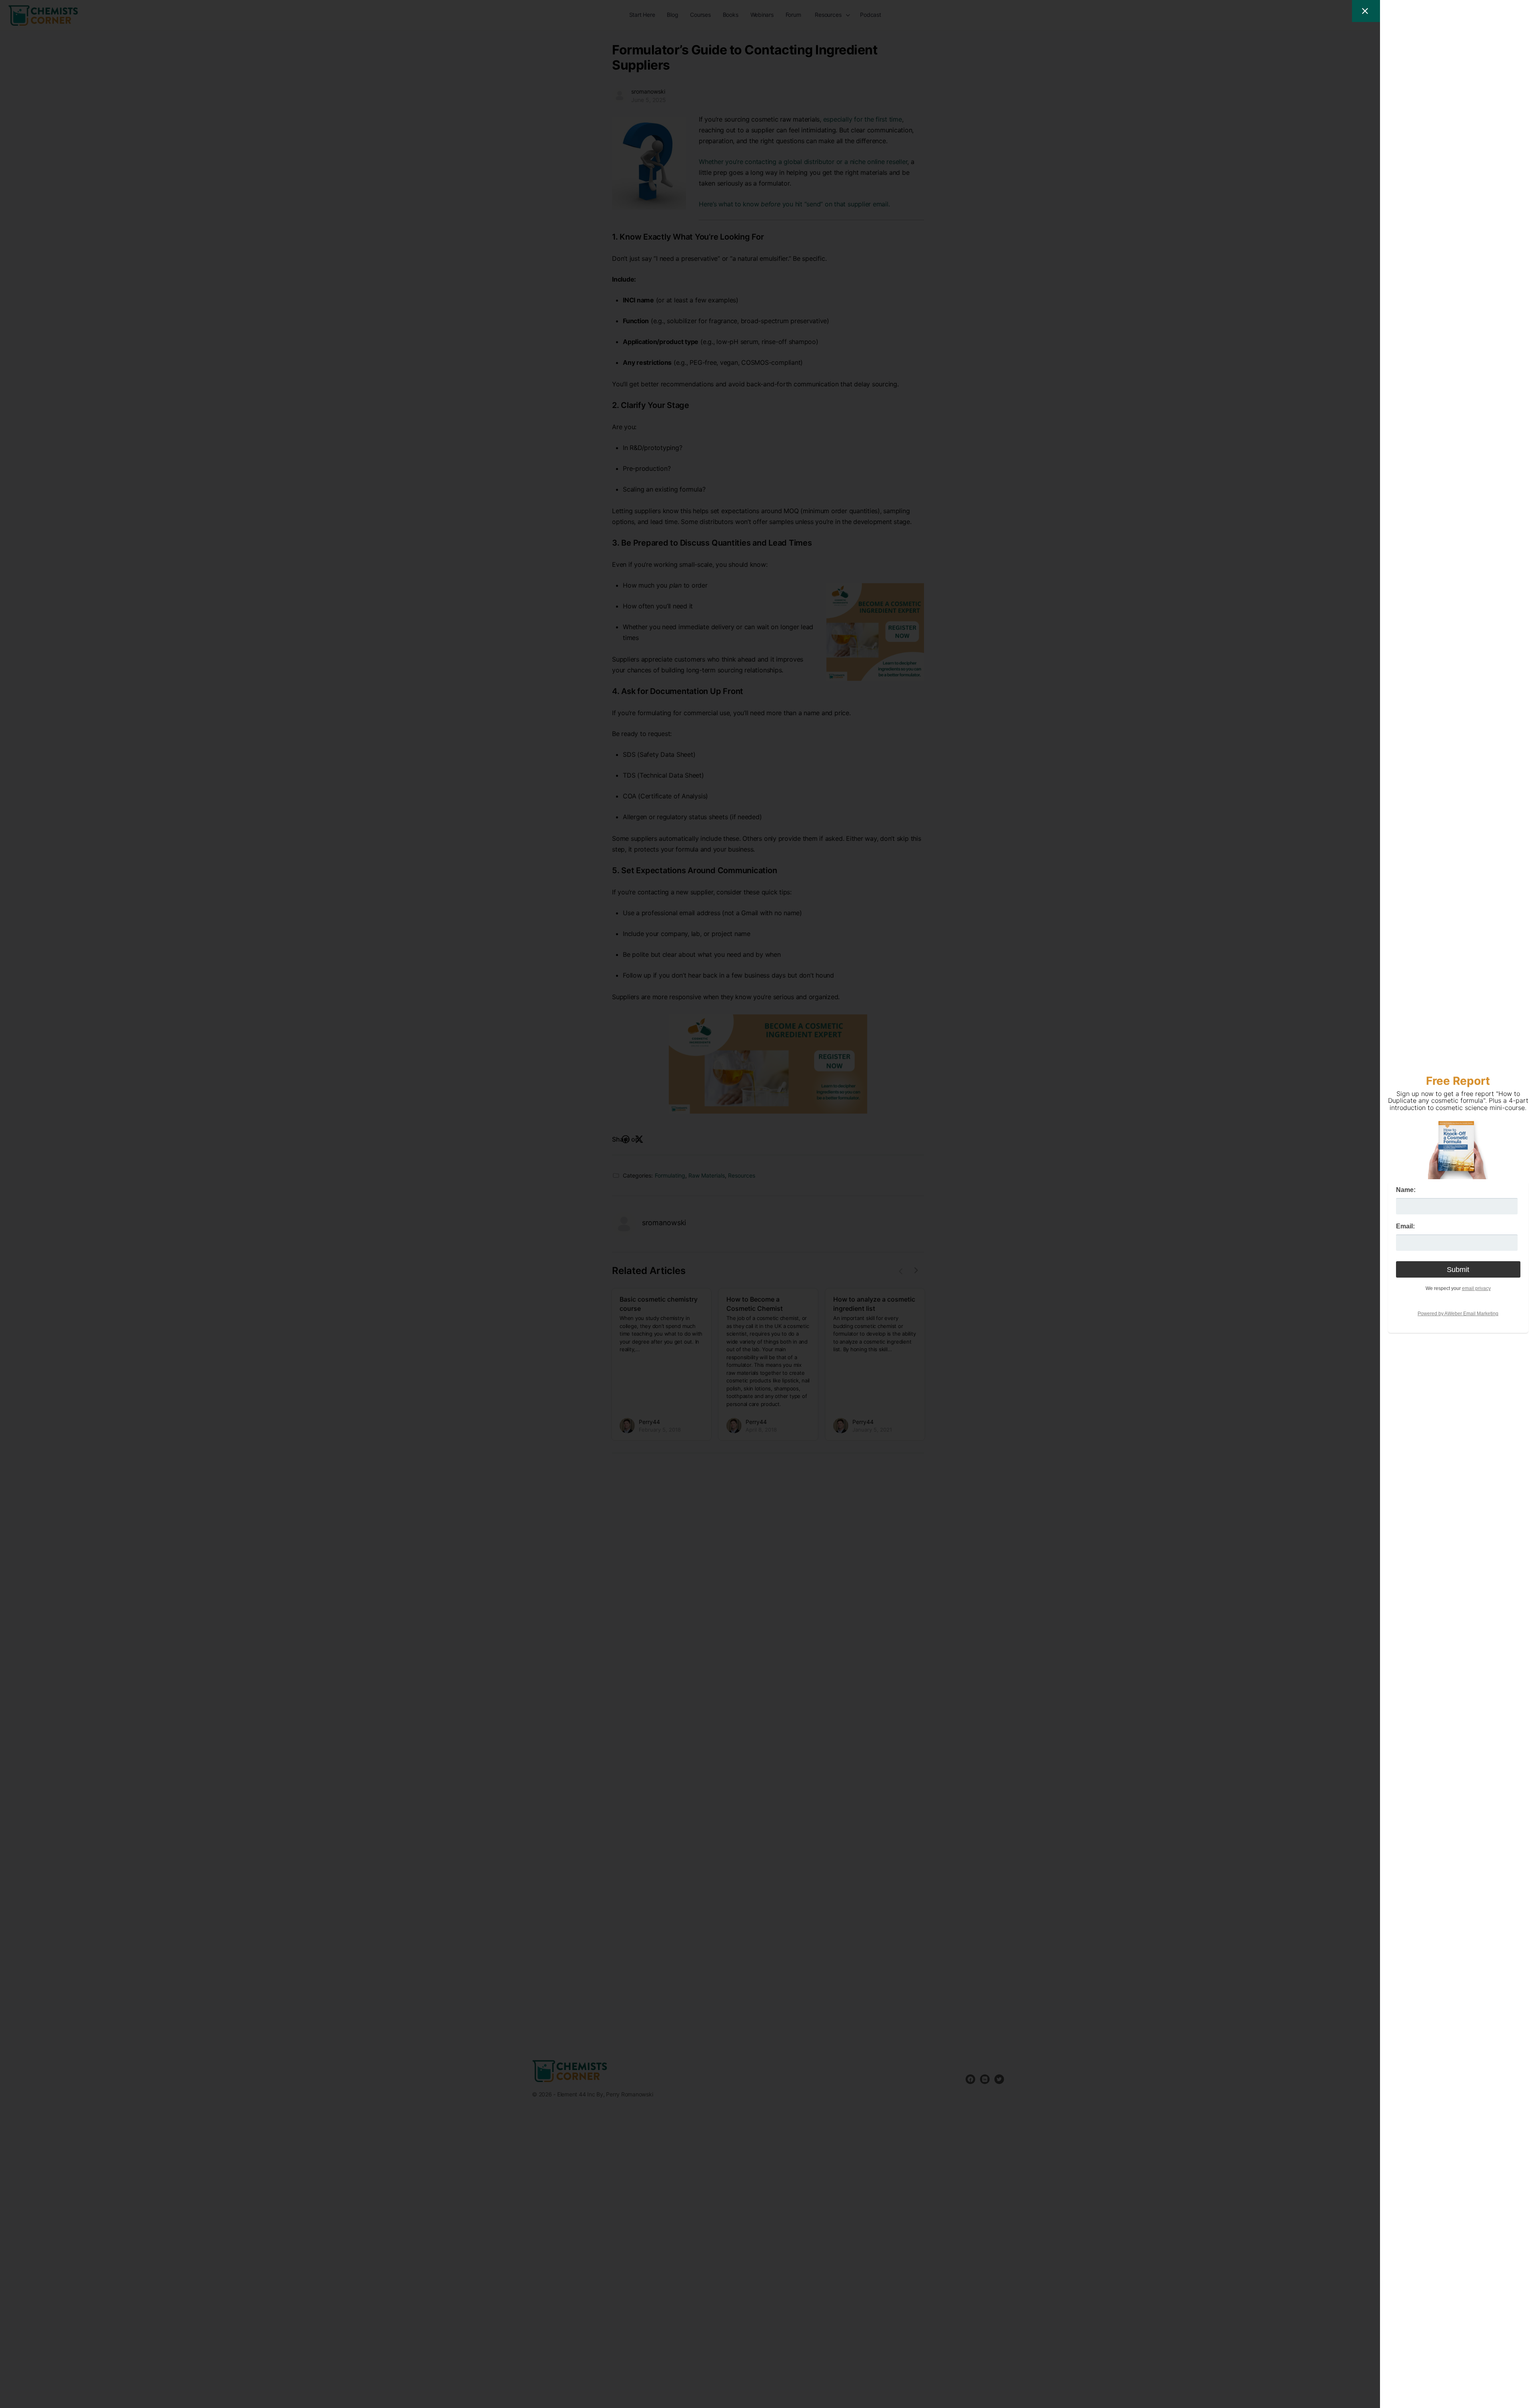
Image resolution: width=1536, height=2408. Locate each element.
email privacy (1476, 1288)
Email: (1405, 1226)
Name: (1406, 1190)
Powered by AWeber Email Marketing (1458, 1314)
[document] (768, 1204)
